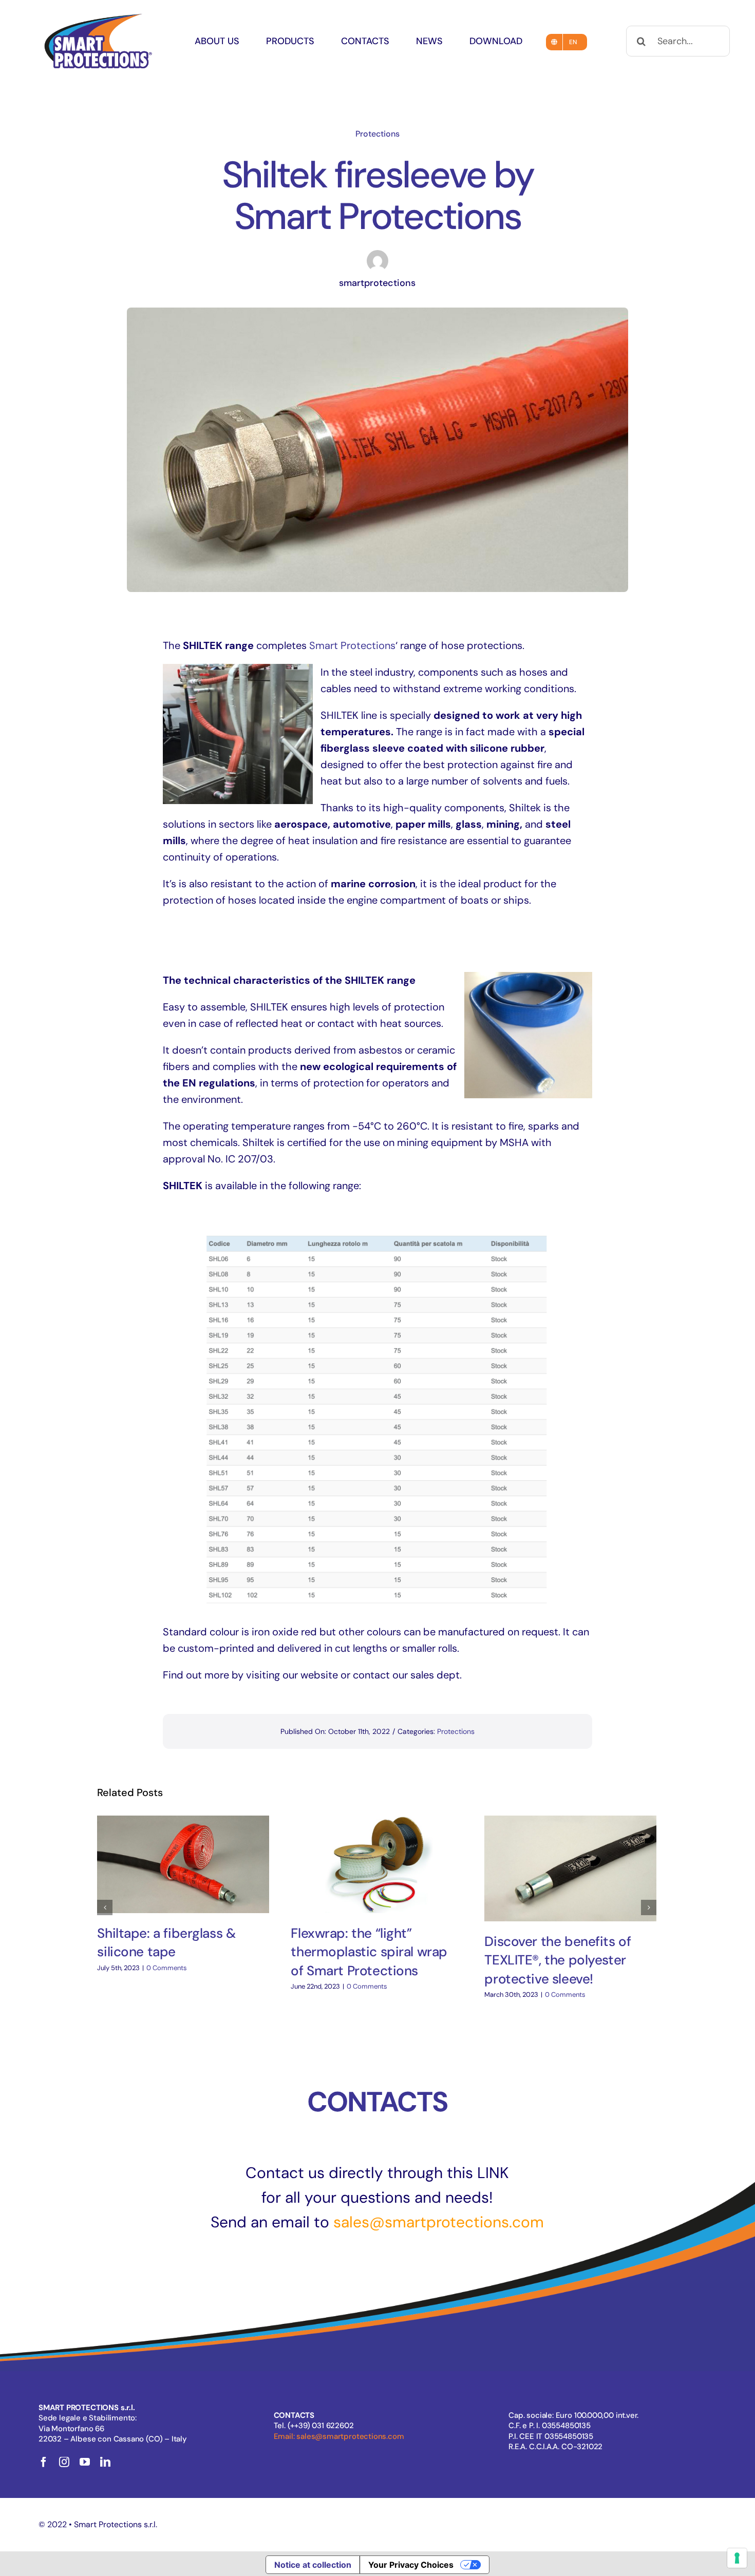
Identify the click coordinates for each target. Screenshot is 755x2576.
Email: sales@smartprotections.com (339, 2436)
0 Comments (167, 1968)
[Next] (649, 1907)
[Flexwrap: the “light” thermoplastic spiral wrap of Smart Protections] (377, 1864)
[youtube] (85, 2462)
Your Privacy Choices (411, 2565)
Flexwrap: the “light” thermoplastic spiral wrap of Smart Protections (369, 1952)
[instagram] (64, 2462)
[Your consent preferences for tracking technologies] (737, 2558)
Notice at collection (313, 2565)
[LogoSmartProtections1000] (98, 14)
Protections (377, 134)
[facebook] (44, 2462)
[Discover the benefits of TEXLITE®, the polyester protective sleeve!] (570, 1868)
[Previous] (105, 1907)
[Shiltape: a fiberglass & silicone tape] (183, 1864)
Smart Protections (352, 645)
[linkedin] (105, 2462)
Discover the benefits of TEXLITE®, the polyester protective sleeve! (558, 1960)
